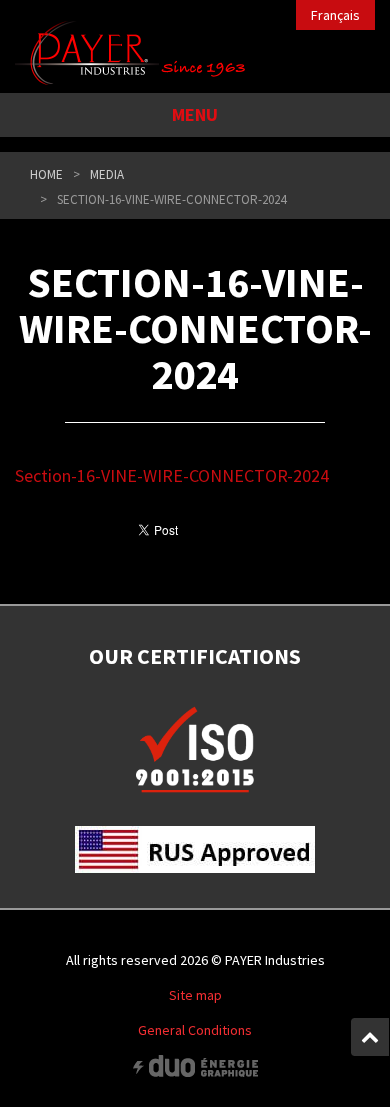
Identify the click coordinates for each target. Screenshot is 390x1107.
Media (107, 174)
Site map (195, 995)
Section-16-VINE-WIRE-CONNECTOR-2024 (172, 475)
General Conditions (195, 1030)
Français (335, 15)
